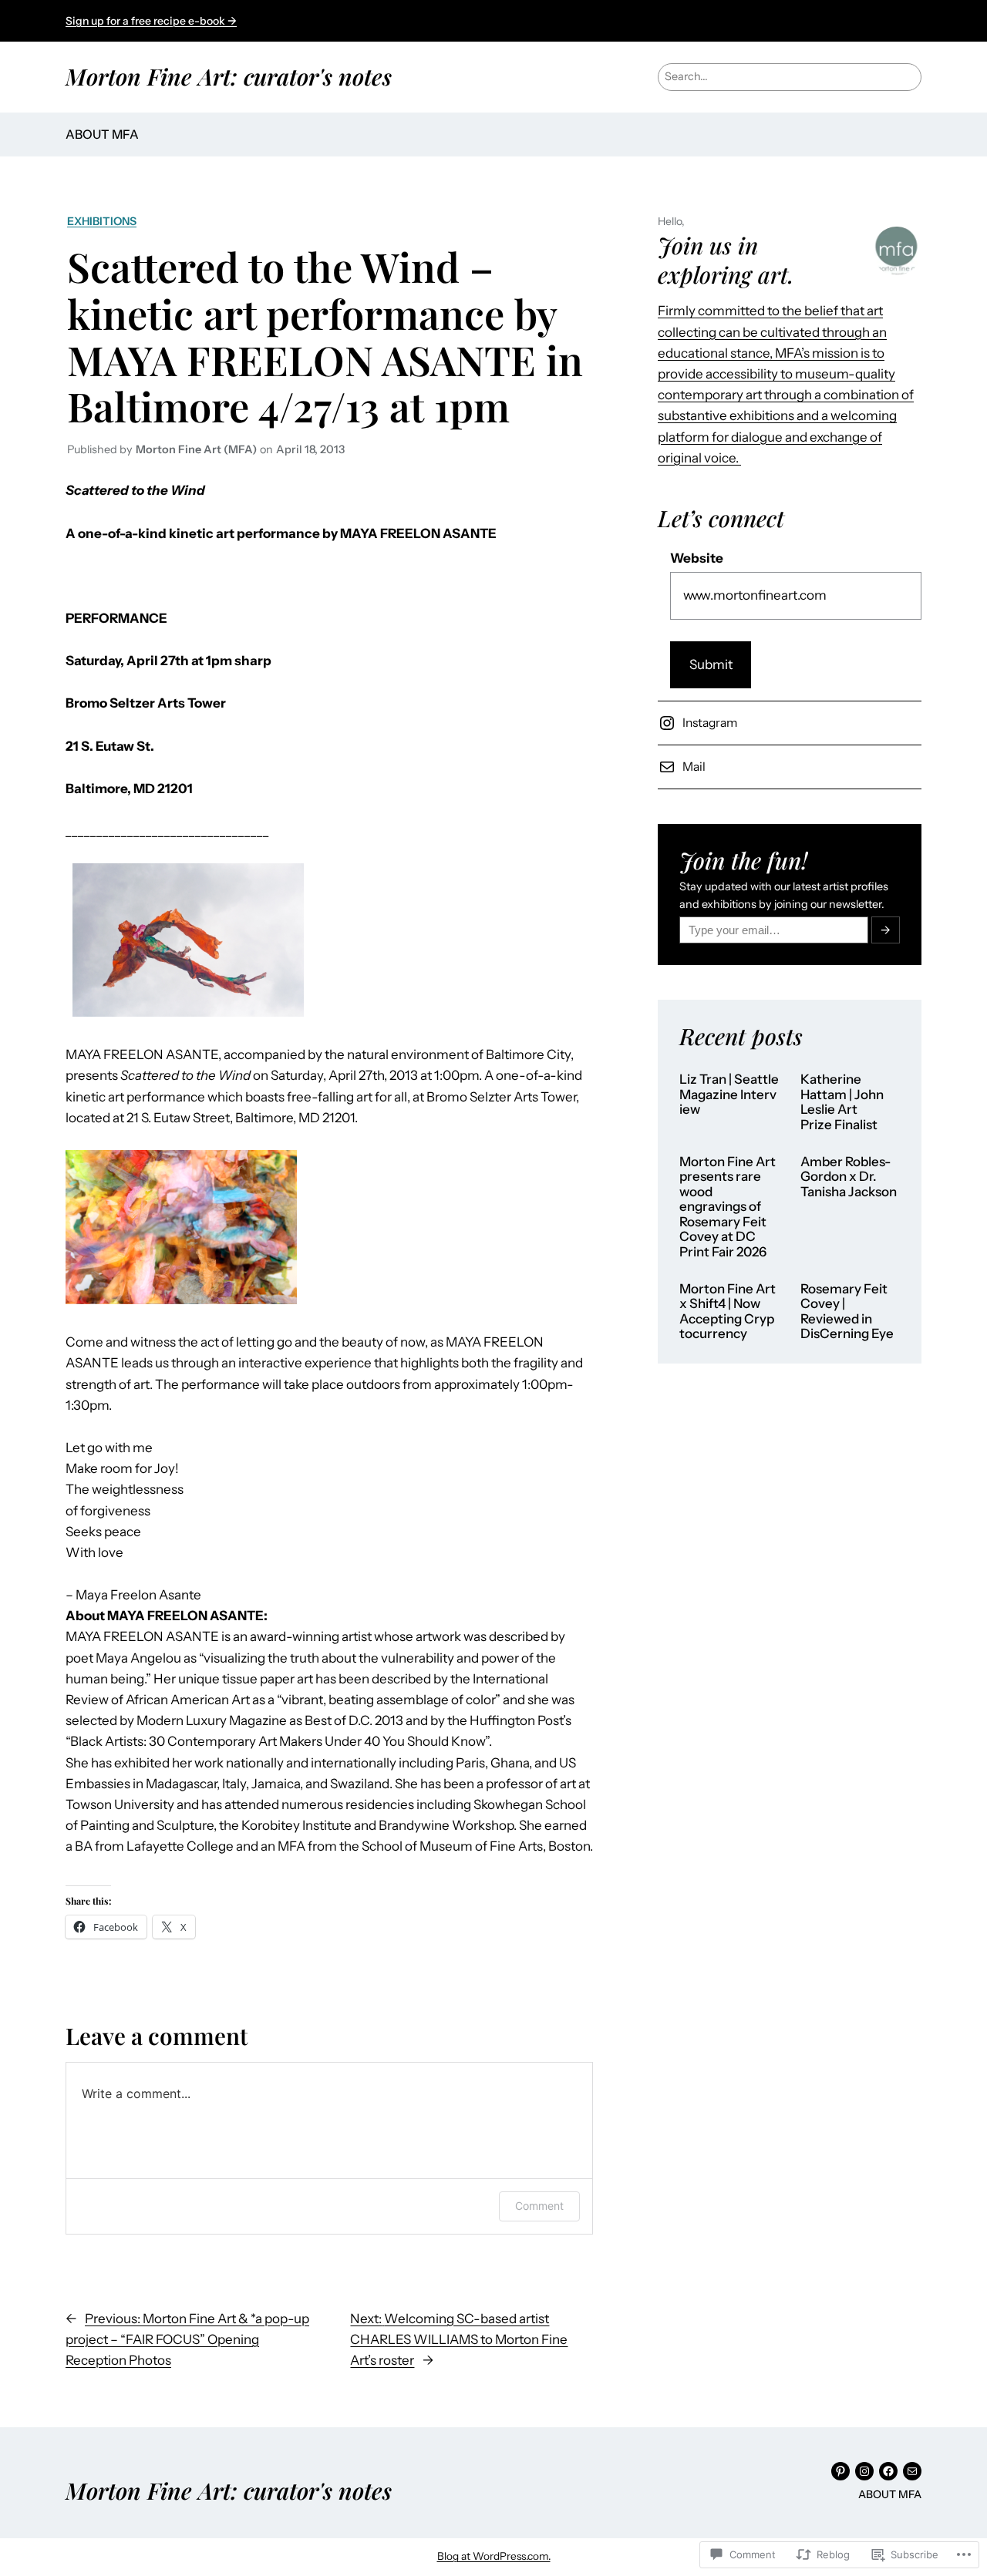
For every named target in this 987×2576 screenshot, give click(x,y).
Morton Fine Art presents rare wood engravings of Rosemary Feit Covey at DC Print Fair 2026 (728, 1207)
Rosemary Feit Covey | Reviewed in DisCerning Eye (847, 1312)
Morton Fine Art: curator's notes (229, 76)
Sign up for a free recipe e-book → (151, 21)
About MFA (102, 134)
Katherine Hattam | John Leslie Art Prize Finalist (842, 1102)
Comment (539, 2206)
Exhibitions (102, 221)
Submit (711, 664)
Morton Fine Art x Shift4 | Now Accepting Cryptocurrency (728, 1312)
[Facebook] (888, 2471)
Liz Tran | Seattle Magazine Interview (729, 1095)
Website (697, 558)
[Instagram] (864, 2471)
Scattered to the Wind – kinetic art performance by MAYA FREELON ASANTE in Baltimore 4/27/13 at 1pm (325, 336)
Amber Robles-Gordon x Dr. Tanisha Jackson (849, 1177)
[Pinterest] (840, 2471)
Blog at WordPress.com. (494, 2556)
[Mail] (912, 2471)
